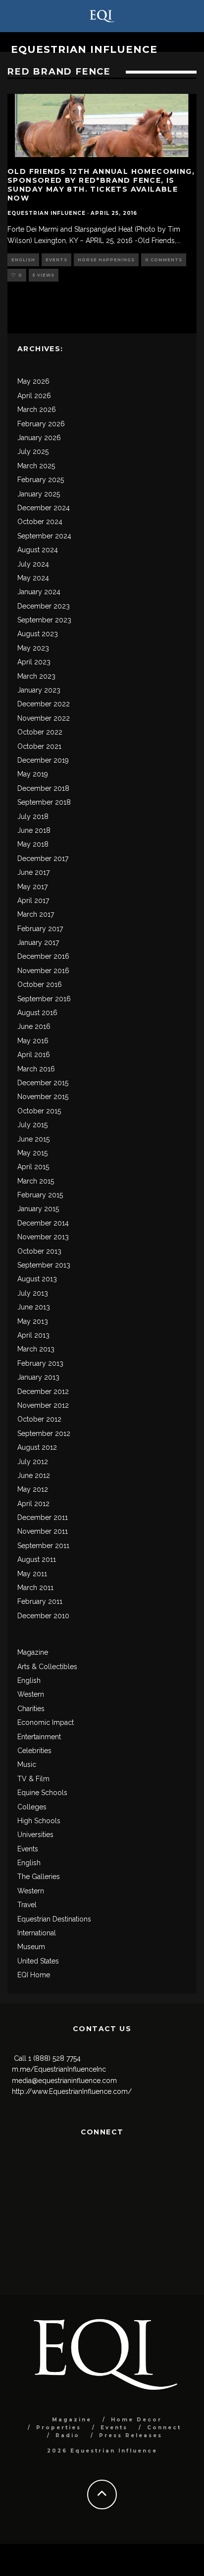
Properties (59, 2428)
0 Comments (164, 260)
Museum (31, 1947)
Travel (27, 1905)
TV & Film (33, 1779)
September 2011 (43, 1546)
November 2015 (43, 1097)
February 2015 (40, 1195)
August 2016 (37, 1013)
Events (56, 260)
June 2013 (34, 1307)
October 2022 (40, 732)
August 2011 (37, 1559)
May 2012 (33, 1489)
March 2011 (35, 1588)
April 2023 (34, 662)
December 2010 (43, 1616)
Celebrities (34, 1751)
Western (31, 1694)
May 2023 (33, 648)
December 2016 (43, 956)
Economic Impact (46, 1722)
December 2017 (43, 859)
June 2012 (34, 1475)
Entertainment (39, 1737)
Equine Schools (42, 1793)
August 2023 (38, 634)
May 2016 (33, 1041)
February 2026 (41, 424)
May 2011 (32, 1574)
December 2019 (43, 760)
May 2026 (33, 381)
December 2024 (44, 508)
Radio (68, 2435)
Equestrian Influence (84, 49)
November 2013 (43, 1237)
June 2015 (33, 1139)
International (37, 1933)
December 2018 (43, 788)
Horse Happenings (106, 260)
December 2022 (44, 704)
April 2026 (34, 396)
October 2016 (40, 984)
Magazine (33, 1652)
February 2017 (40, 929)
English (23, 260)
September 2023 (44, 620)
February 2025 (41, 480)
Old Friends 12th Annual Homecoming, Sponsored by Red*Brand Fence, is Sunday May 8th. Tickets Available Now (101, 185)
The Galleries (39, 1877)
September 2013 (44, 1265)
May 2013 (33, 1321)
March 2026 (37, 409)
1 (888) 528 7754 (54, 2058)
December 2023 (44, 606)
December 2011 (43, 1517)
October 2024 (40, 522)
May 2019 (33, 774)
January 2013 (38, 1377)
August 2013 (37, 1279)
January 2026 (39, 438)
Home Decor (136, 2420)
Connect (164, 2428)
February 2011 (40, 1601)
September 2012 (44, 1433)
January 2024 (39, 592)
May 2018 (33, 844)
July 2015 (32, 1125)
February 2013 (40, 1363)
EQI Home (34, 1975)
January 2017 (38, 942)
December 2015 (43, 1083)
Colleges (32, 1807)
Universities (35, 1835)
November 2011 (43, 1531)
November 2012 (43, 1405)
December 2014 (43, 1223)
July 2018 (33, 817)
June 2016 (34, 1026)
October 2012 (39, 1419)
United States (38, 1961)
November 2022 (44, 718)
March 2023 (36, 676)
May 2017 (32, 887)
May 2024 (33, 578)
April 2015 (33, 1167)
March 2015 (36, 1181)
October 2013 (39, 1251)
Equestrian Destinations (54, 1919)
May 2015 (32, 1153)
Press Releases (131, 2435)
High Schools (39, 1821)
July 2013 (33, 1293)
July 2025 (33, 451)
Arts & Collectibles (47, 1667)
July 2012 (33, 1462)
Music (27, 1764)
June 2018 (34, 830)
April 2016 (34, 1055)
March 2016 (36, 1069)
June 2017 (33, 872)
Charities (31, 1709)
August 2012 (37, 1447)
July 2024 (33, 564)
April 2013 (33, 1335)
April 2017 (33, 900)
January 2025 (39, 494)
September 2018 (44, 802)
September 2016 (44, 999)
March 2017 (36, 914)
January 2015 (38, 1209)
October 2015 (39, 1111)
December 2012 (43, 1391)
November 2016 (43, 971)
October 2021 (39, 746)
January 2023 (39, 690)
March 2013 (36, 1349)
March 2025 (36, 466)
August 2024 (38, 550)
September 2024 (44, 536)
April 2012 (33, 1504)
